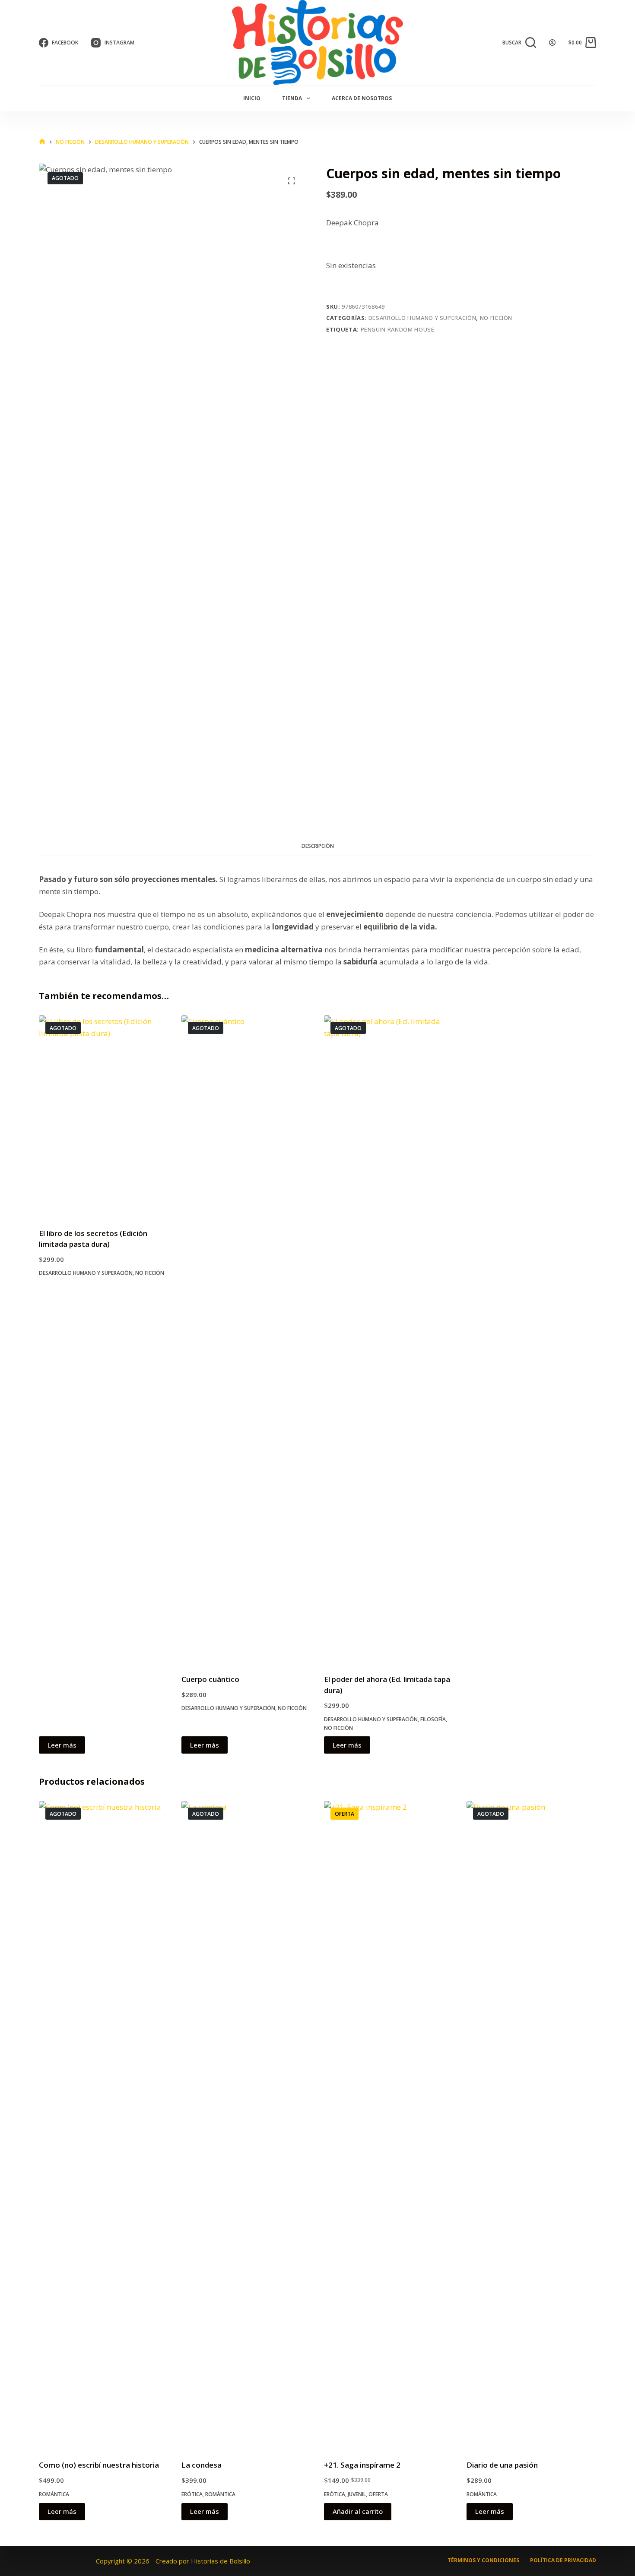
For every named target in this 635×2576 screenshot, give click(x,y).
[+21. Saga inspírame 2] (389, 2125)
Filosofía (433, 1719)
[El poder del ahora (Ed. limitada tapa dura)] (389, 1339)
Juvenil (357, 2494)
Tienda (292, 98)
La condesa (202, 2465)
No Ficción (496, 318)
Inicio (252, 98)
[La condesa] (246, 2125)
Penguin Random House (398, 329)
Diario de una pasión (502, 2465)
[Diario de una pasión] (531, 2125)
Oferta (378, 2494)
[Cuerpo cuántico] (246, 1339)
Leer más (62, 1745)
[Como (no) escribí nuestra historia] (104, 2125)
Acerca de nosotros (362, 98)
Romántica (54, 2494)
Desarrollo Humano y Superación (422, 318)
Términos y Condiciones (483, 2560)
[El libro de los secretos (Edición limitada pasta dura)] (104, 1116)
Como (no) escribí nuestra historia (99, 2465)
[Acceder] (552, 43)
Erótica (192, 2494)
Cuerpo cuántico (210, 1679)
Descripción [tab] (318, 846)
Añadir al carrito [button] (358, 2511)
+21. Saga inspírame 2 (362, 2465)
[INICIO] (42, 142)
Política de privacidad (563, 2560)
